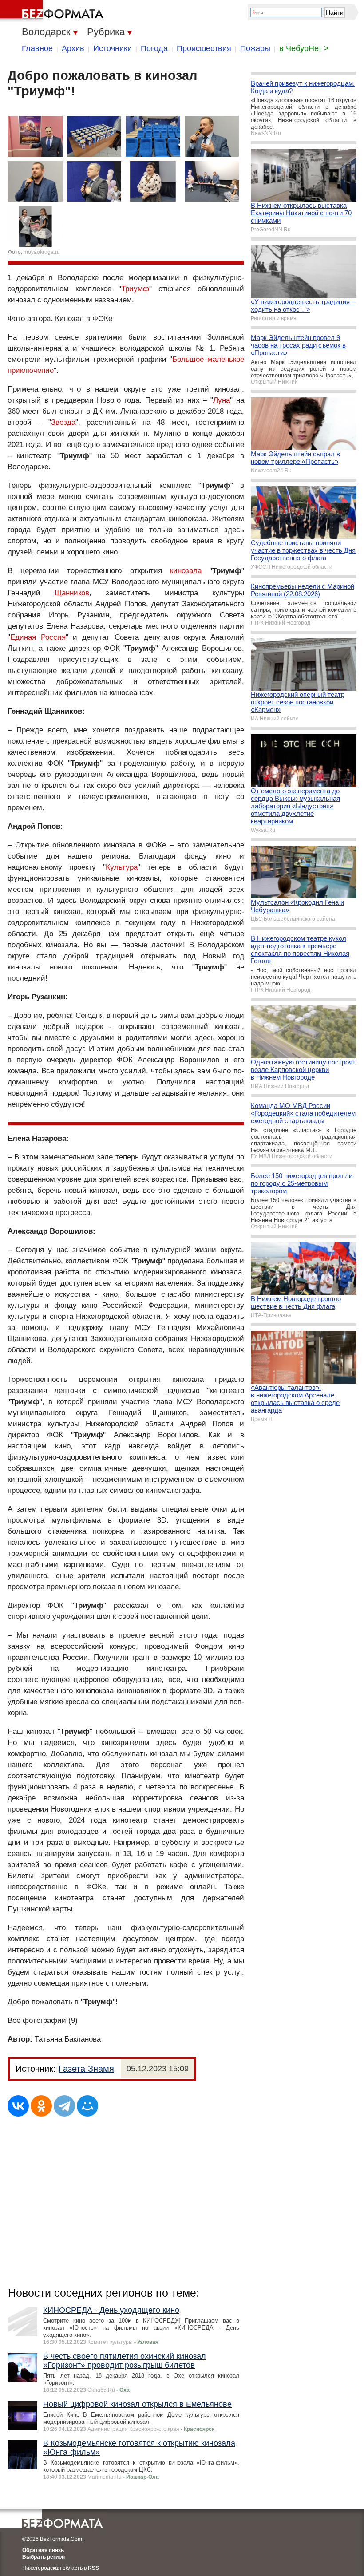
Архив (73, 48)
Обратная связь (43, 2550)
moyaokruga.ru (42, 252)
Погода (154, 48)
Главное (37, 48)
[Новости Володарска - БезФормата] (53, 11)
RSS (93, 2568)
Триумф (135, 289)
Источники (113, 48)
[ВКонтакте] (18, 2106)
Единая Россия (38, 637)
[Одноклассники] (41, 2106)
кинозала (186, 571)
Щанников (72, 593)
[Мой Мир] (87, 2106)
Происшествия (204, 48)
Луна (222, 400)
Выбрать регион (44, 2557)
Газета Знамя (86, 2069)
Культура (122, 867)
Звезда (63, 422)
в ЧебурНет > (304, 48)
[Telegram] (64, 2106)
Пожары (255, 48)
